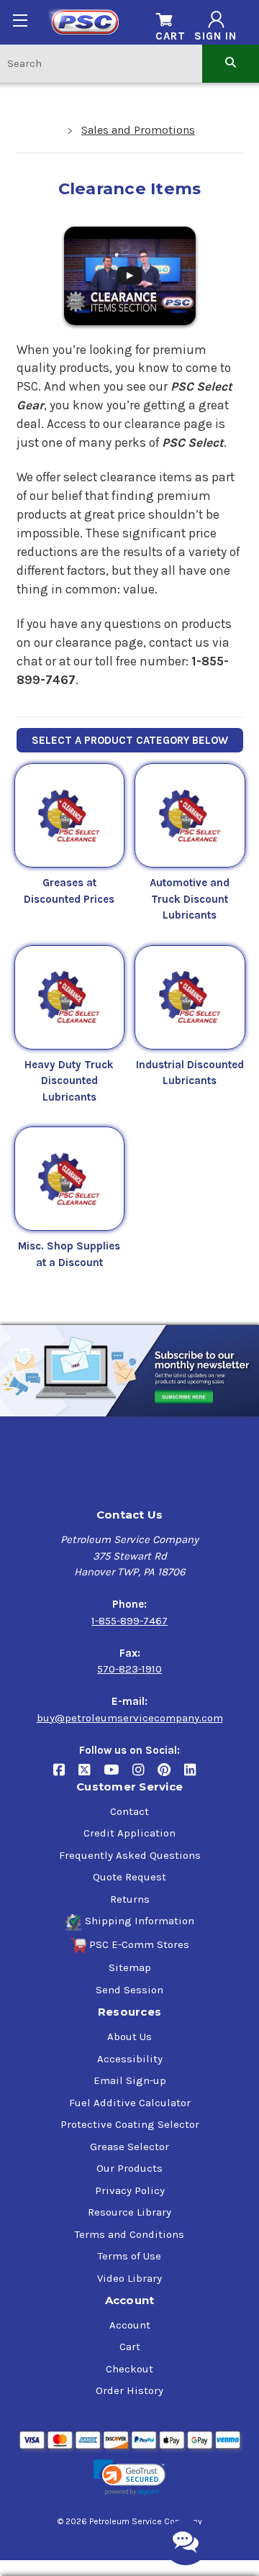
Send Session (129, 1990)
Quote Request (129, 1877)
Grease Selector (129, 2147)
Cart (130, 2347)
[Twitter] (91, 1775)
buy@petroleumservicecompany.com (130, 1718)
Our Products (129, 2168)
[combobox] (101, 63)
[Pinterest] (171, 1775)
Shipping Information (140, 1921)
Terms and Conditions (129, 2234)
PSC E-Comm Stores (139, 1944)
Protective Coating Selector (130, 2124)
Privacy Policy (130, 2190)
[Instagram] (145, 1775)
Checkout (129, 2369)
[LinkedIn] (195, 1775)
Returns (130, 1899)
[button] (129, 2478)
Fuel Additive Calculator (130, 2103)
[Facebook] (66, 1775)
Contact (129, 1811)
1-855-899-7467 (129, 1621)
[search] (231, 63)
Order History (129, 2390)
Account (130, 2325)
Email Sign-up (130, 2080)
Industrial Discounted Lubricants (190, 1073)
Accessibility (130, 2059)
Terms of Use (129, 2256)
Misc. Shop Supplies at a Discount (69, 1254)
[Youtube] (118, 1775)
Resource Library (129, 2212)
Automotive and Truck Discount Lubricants (190, 899)
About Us (129, 2036)
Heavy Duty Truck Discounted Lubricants (69, 1081)
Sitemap (130, 1967)
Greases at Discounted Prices (69, 891)
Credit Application (129, 1833)
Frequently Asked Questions (130, 1855)
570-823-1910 (129, 1669)
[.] (130, 274)
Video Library (129, 2278)
